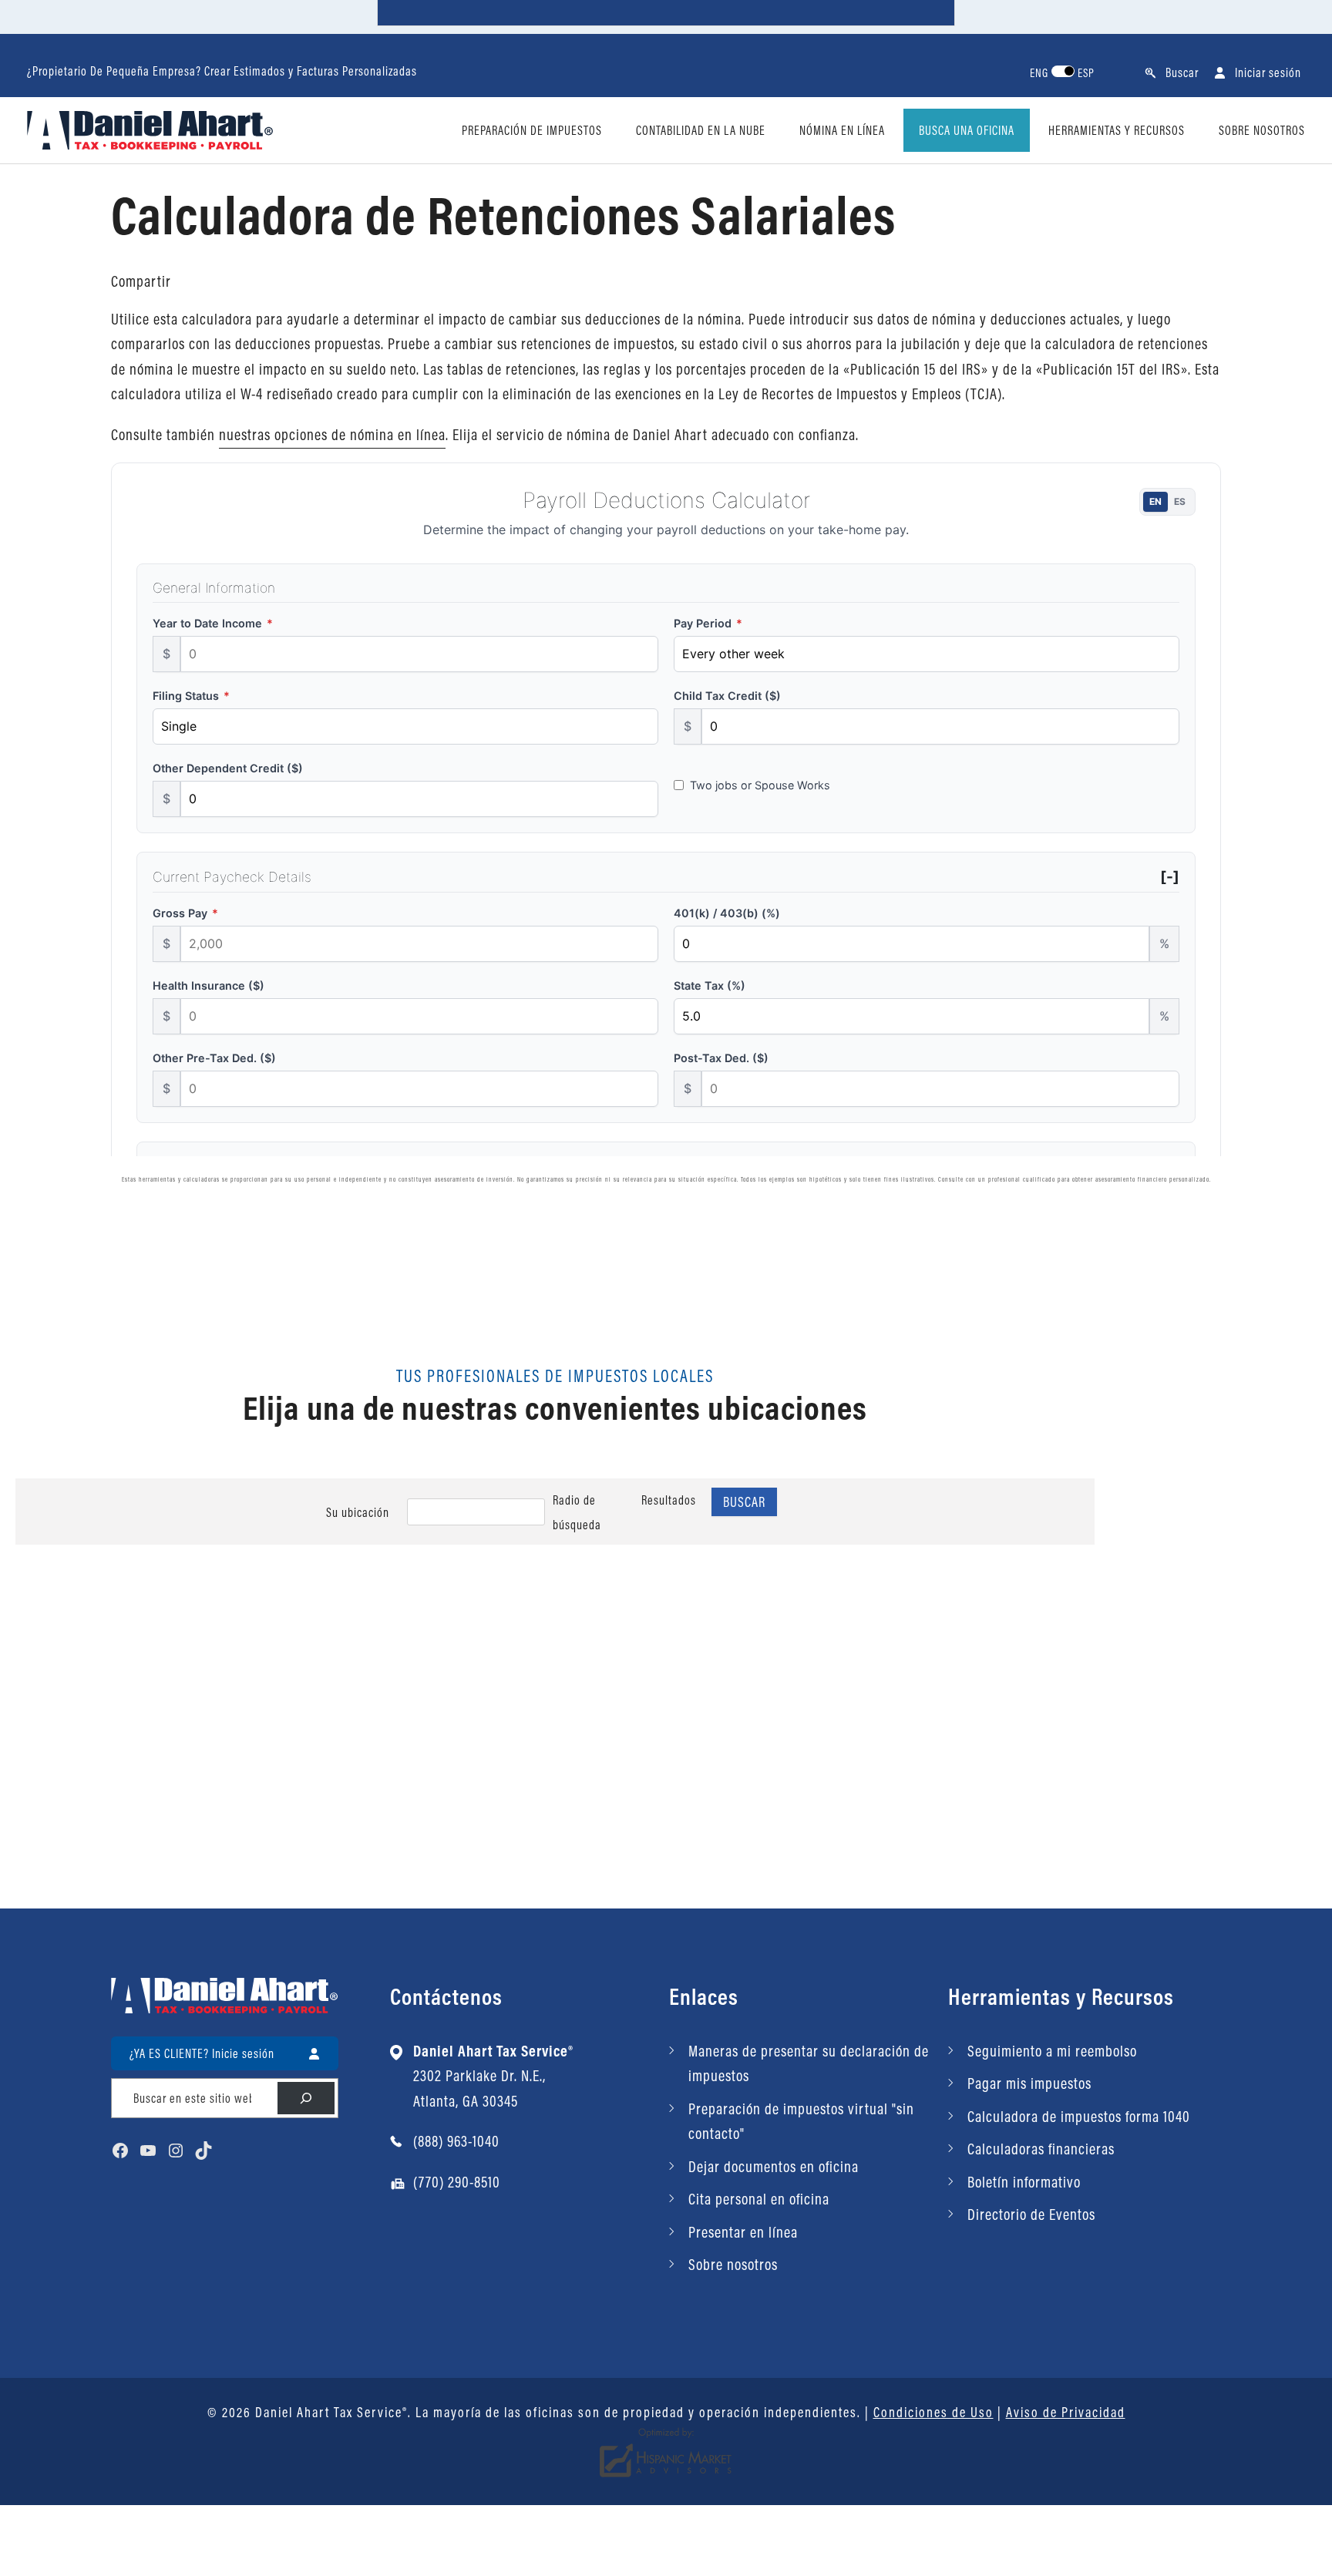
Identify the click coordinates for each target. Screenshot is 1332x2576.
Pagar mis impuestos (1029, 2083)
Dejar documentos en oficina (774, 2166)
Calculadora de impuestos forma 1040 (1079, 2116)
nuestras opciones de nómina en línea (332, 434)
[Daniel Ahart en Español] (150, 128)
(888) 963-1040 (456, 2141)
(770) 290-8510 (457, 2182)
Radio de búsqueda (577, 1512)
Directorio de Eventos (1031, 2214)
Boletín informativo (1024, 2182)
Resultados (669, 1500)
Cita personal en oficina (759, 2199)
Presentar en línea (743, 2232)
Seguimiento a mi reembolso (1052, 2051)
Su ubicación (358, 1512)
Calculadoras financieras (1041, 2149)
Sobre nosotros (733, 2264)
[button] (1172, 72)
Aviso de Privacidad (1066, 2412)
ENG (1039, 73)
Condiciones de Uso (933, 2412)
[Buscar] (306, 2098)
